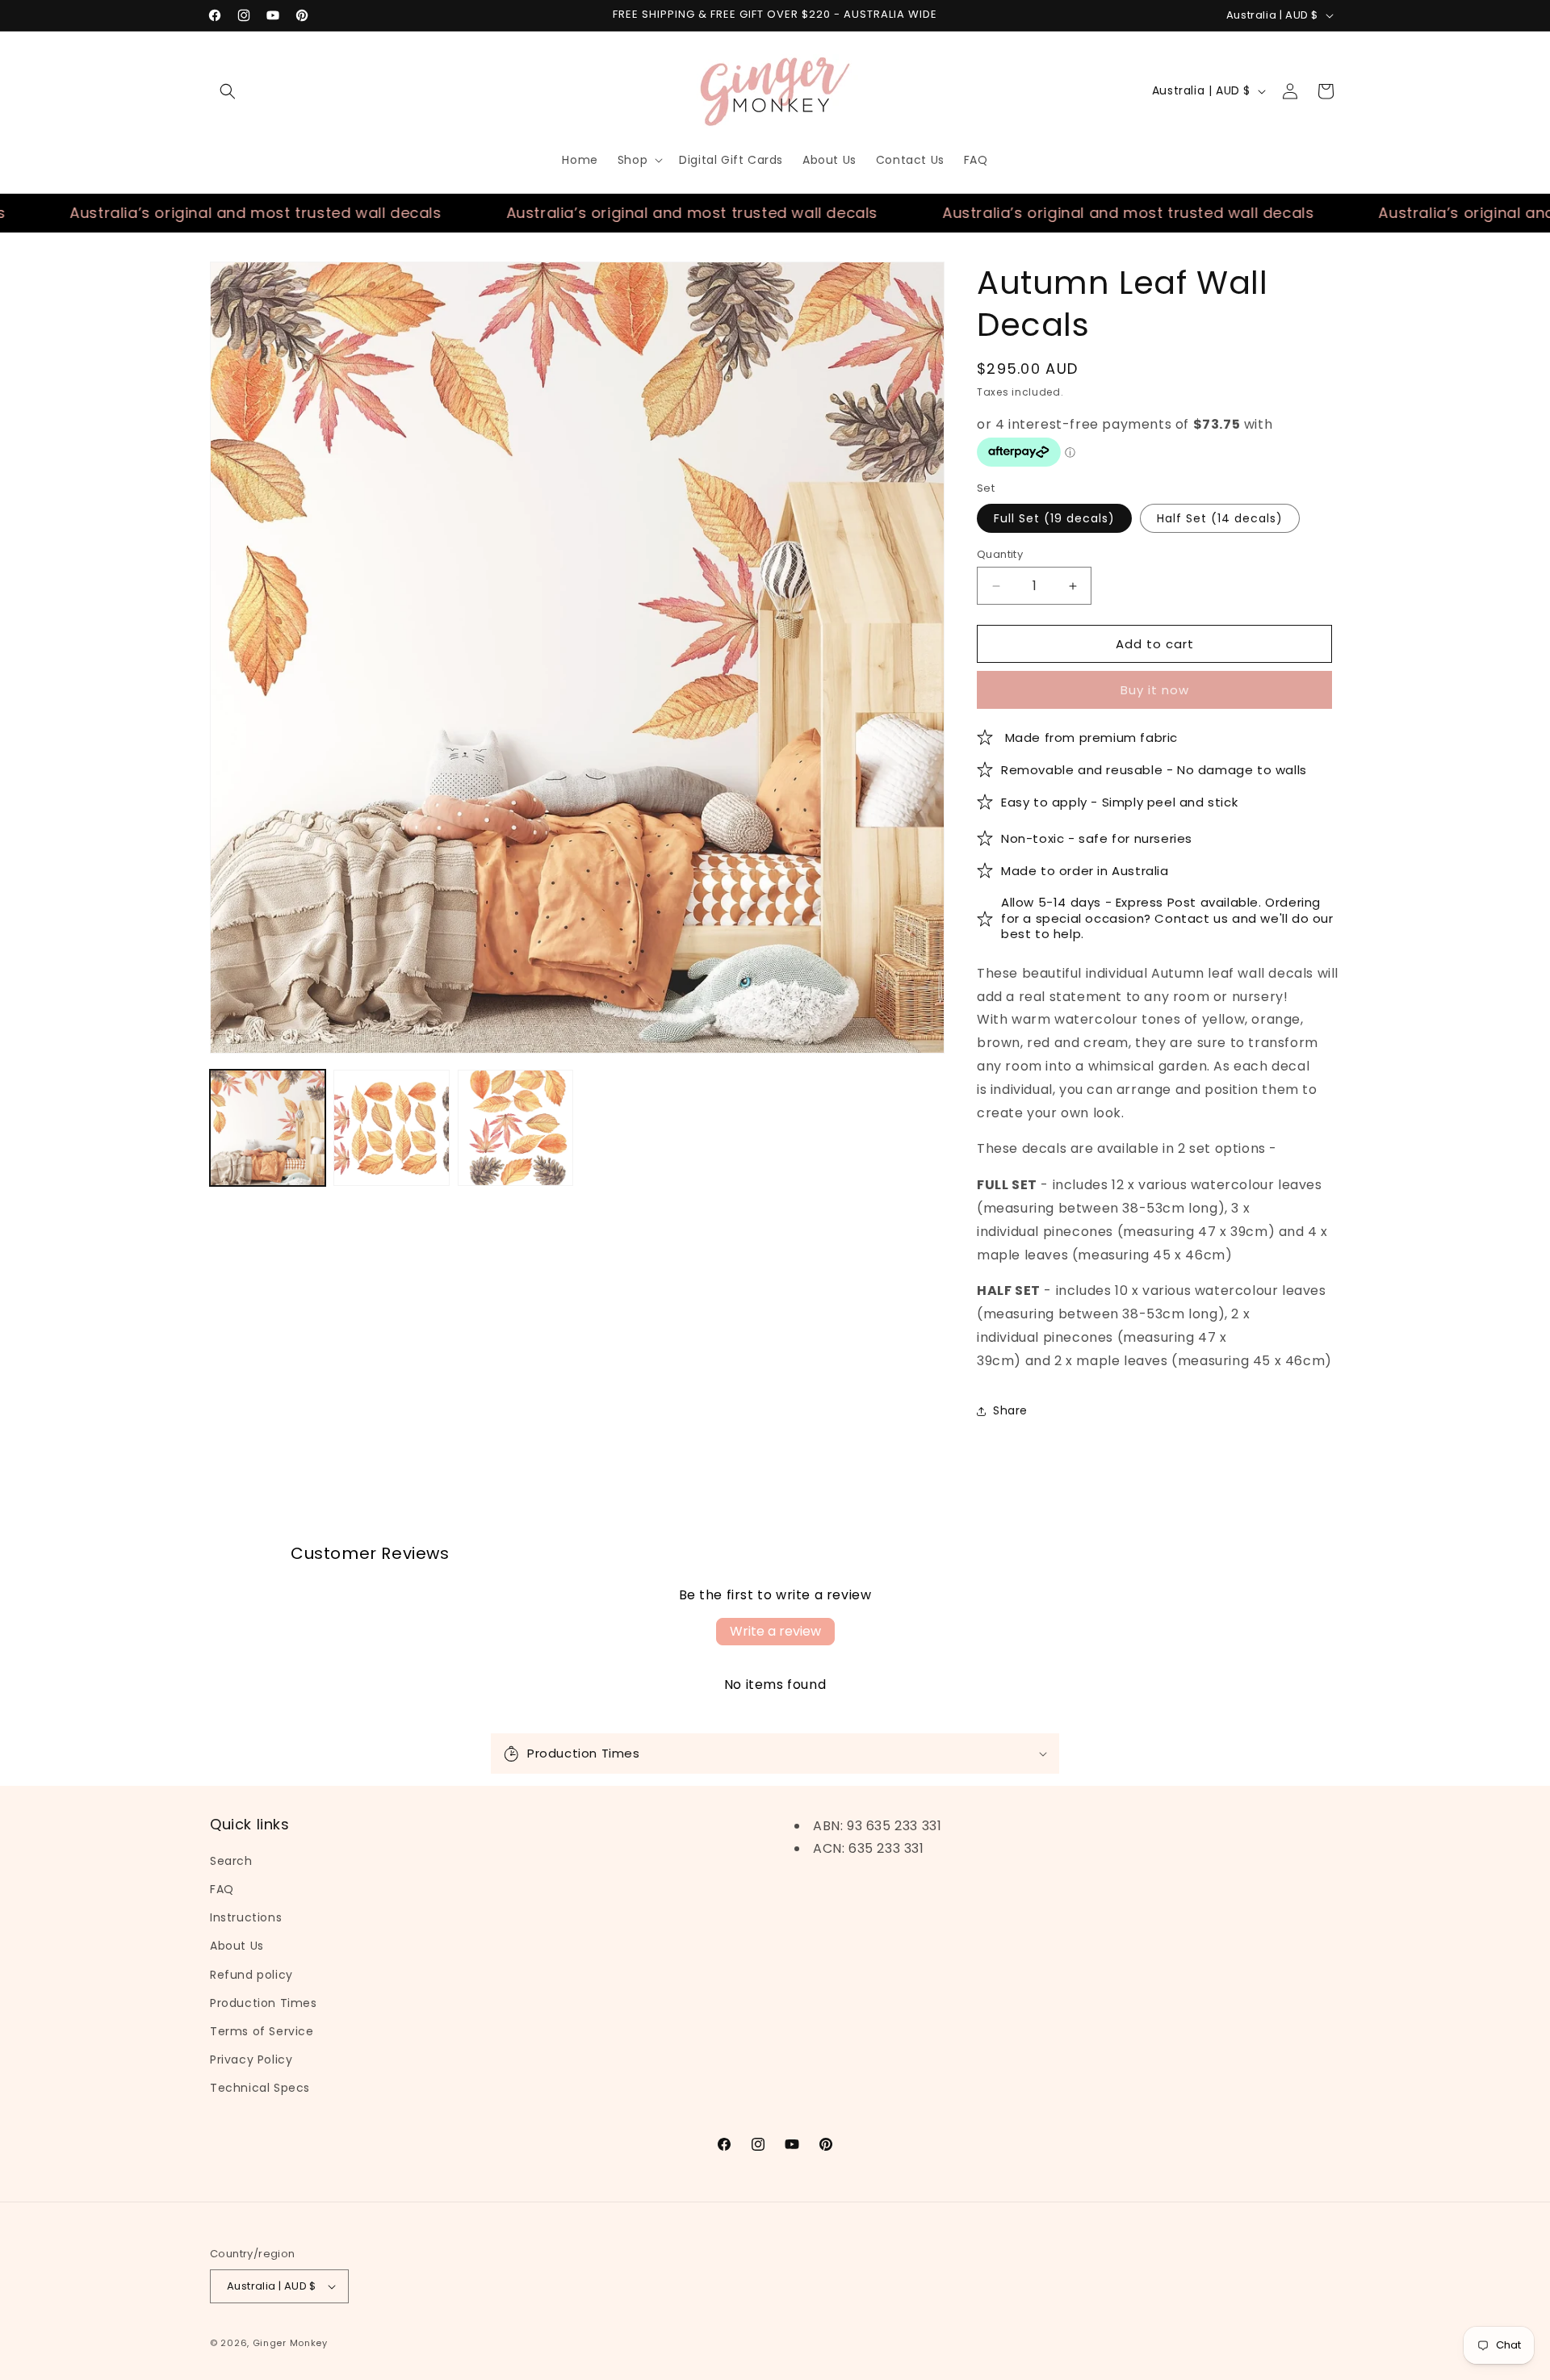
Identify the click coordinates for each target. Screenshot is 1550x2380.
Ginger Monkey (290, 2343)
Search (231, 1861)
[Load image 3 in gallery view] (515, 1127)
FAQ (222, 1889)
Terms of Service (262, 2031)
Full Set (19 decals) (1054, 518)
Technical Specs (260, 2088)
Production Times (264, 2003)
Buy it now (1155, 690)
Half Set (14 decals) (1220, 518)
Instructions (246, 1917)
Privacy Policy (251, 2059)
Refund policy (251, 1975)
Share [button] (1010, 1410)
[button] (228, 91)
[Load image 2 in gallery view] (391, 1127)
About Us (237, 1946)
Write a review (775, 1631)
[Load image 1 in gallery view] (268, 1127)
